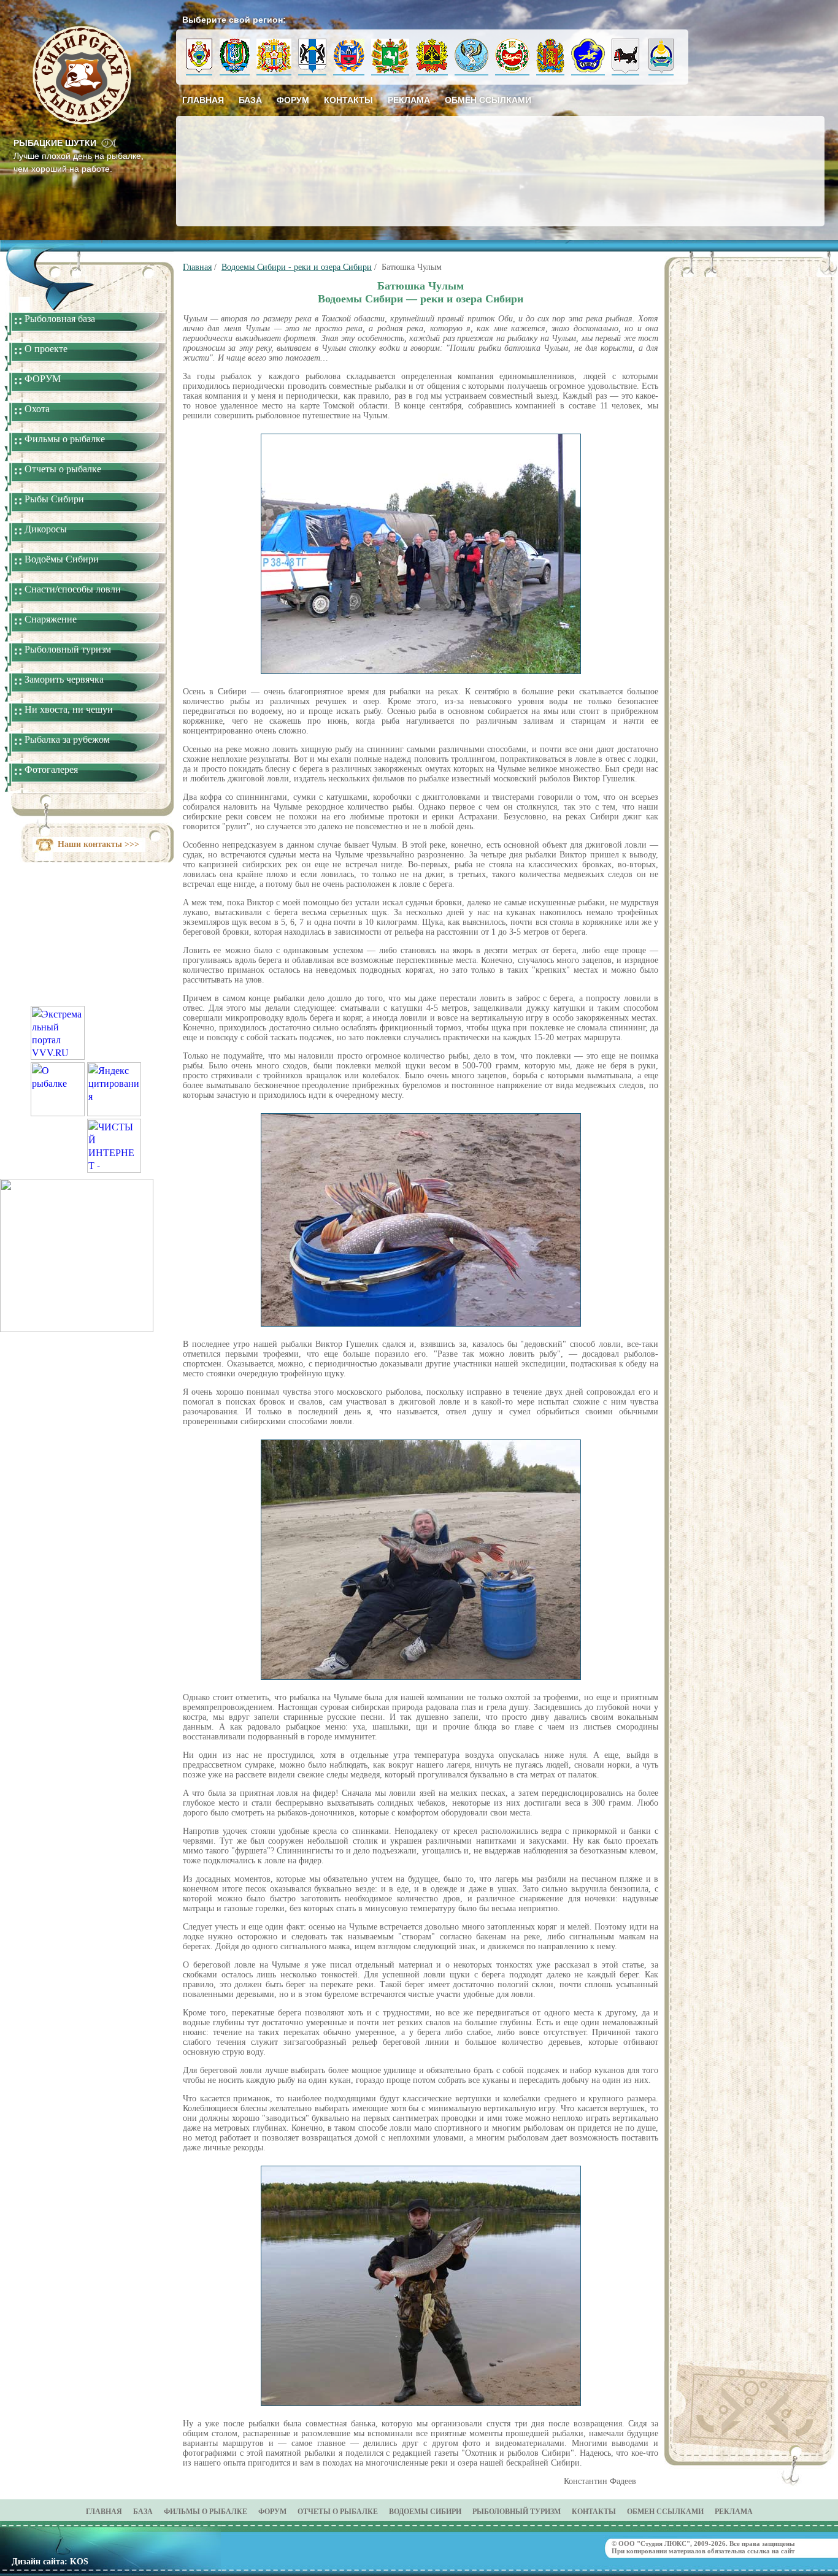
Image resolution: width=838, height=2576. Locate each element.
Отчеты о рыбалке (63, 469)
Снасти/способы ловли (73, 589)
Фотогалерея (51, 769)
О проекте (46, 349)
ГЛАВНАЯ (104, 2512)
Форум (293, 100)
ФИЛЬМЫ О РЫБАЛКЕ (206, 2512)
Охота (37, 409)
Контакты (348, 100)
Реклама (409, 100)
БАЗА (143, 2512)
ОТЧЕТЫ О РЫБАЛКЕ (338, 2512)
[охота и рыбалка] (58, 1112)
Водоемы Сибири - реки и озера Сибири (297, 267)
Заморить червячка (64, 679)
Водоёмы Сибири (62, 559)
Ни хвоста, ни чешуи (69, 709)
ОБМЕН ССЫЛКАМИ (665, 2512)
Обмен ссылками (488, 100)
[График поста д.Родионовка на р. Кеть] (77, 1328)
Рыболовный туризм (68, 649)
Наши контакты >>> (98, 844)
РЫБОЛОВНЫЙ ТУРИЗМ (517, 2512)
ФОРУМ (43, 379)
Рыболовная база (60, 319)
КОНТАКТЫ (594, 2512)
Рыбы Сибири (54, 499)
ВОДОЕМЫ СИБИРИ (425, 2512)
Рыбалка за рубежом (67, 739)
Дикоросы (46, 529)
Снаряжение (51, 619)
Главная (203, 100)
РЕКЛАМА (734, 2512)
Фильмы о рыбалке (65, 439)
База (250, 100)
